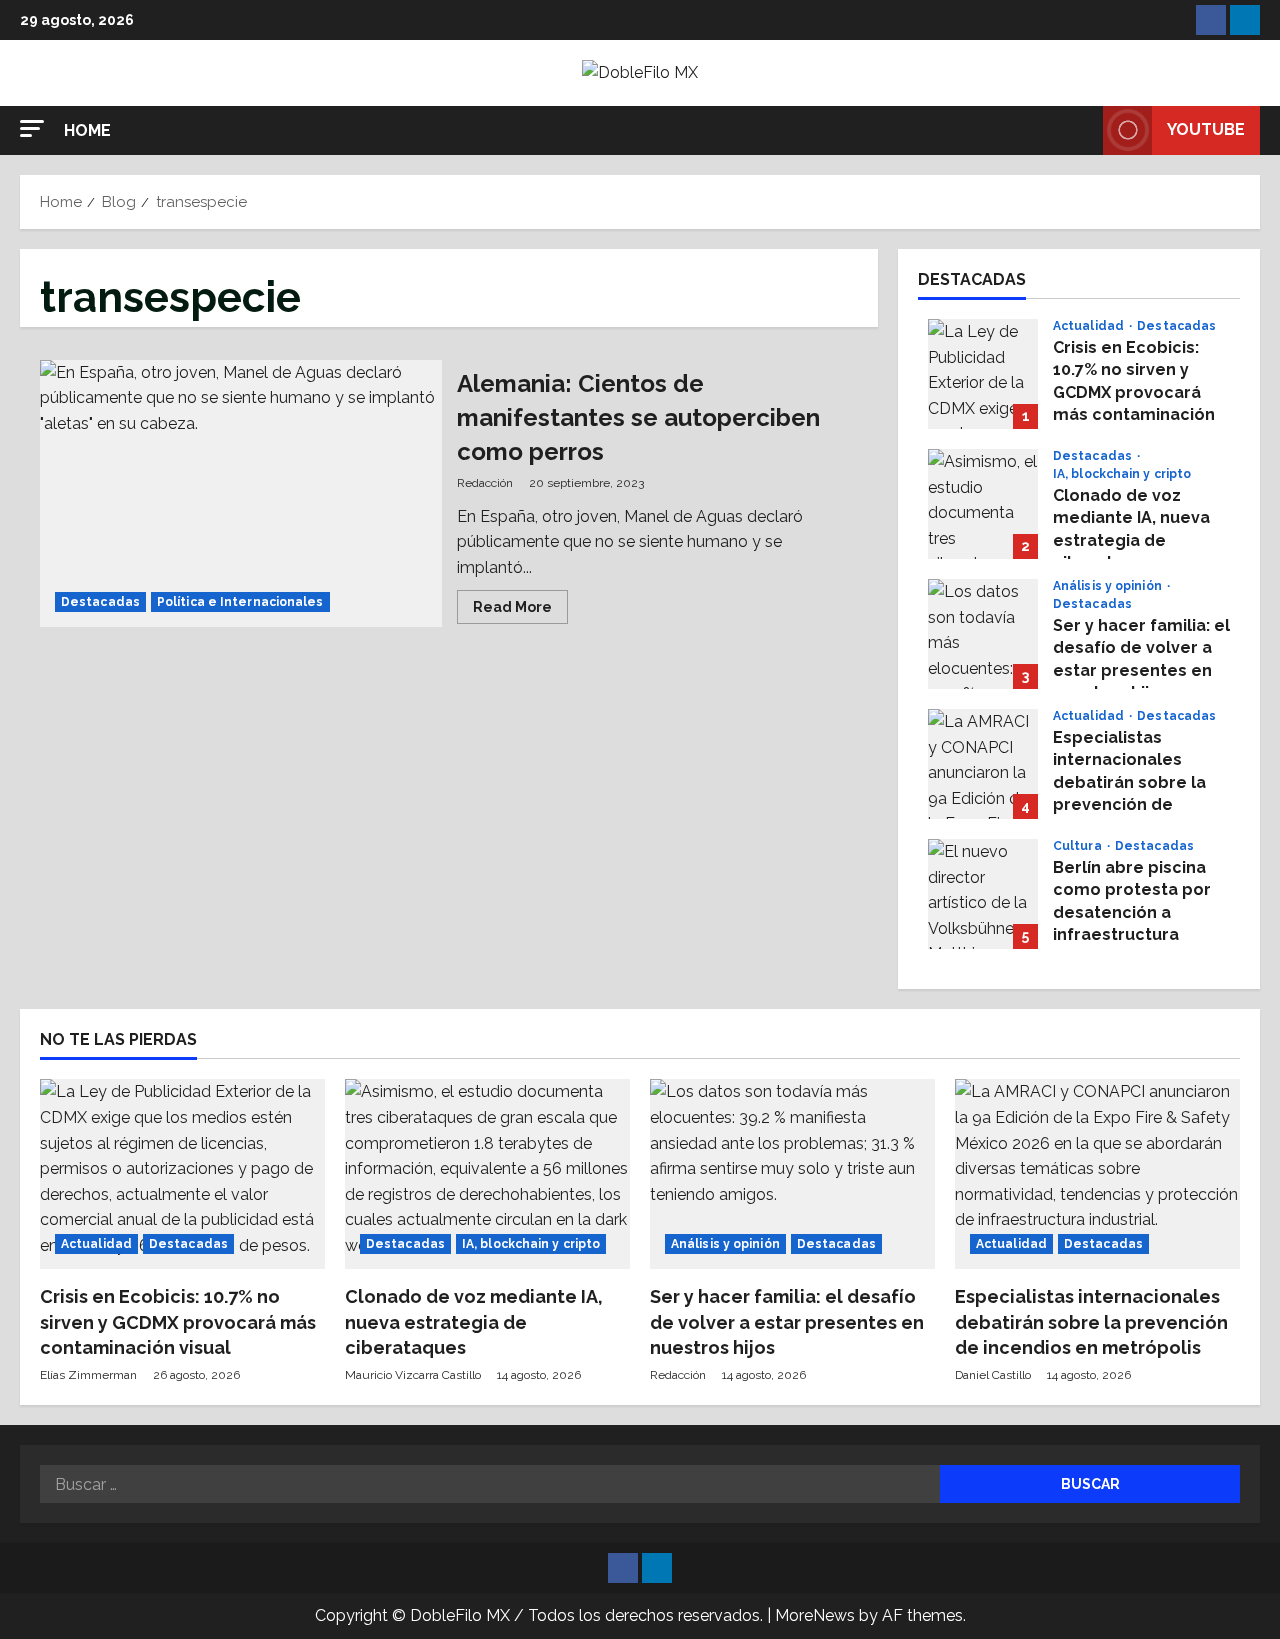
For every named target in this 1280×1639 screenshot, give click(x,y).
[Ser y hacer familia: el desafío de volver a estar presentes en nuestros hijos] (792, 1174)
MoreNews (815, 1615)
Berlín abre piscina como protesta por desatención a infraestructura (983, 894)
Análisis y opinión (1109, 586)
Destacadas (100, 602)
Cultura (1079, 846)
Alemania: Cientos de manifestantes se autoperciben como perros (241, 494)
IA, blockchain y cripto (1122, 474)
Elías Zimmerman (88, 1375)
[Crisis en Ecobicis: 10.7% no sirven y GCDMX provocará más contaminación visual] (182, 1174)
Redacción (485, 483)
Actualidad (1090, 326)
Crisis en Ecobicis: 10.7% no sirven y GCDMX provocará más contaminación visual (983, 374)
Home (87, 130)
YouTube (1206, 129)
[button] (32, 128)
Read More (520, 611)
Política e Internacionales (240, 602)
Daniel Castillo (993, 1375)
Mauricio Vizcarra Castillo (413, 1375)
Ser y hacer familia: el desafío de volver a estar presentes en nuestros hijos (983, 634)
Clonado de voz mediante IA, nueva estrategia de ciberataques (983, 504)
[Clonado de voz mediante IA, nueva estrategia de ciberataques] (487, 1174)
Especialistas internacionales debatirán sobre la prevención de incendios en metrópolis (983, 764)
